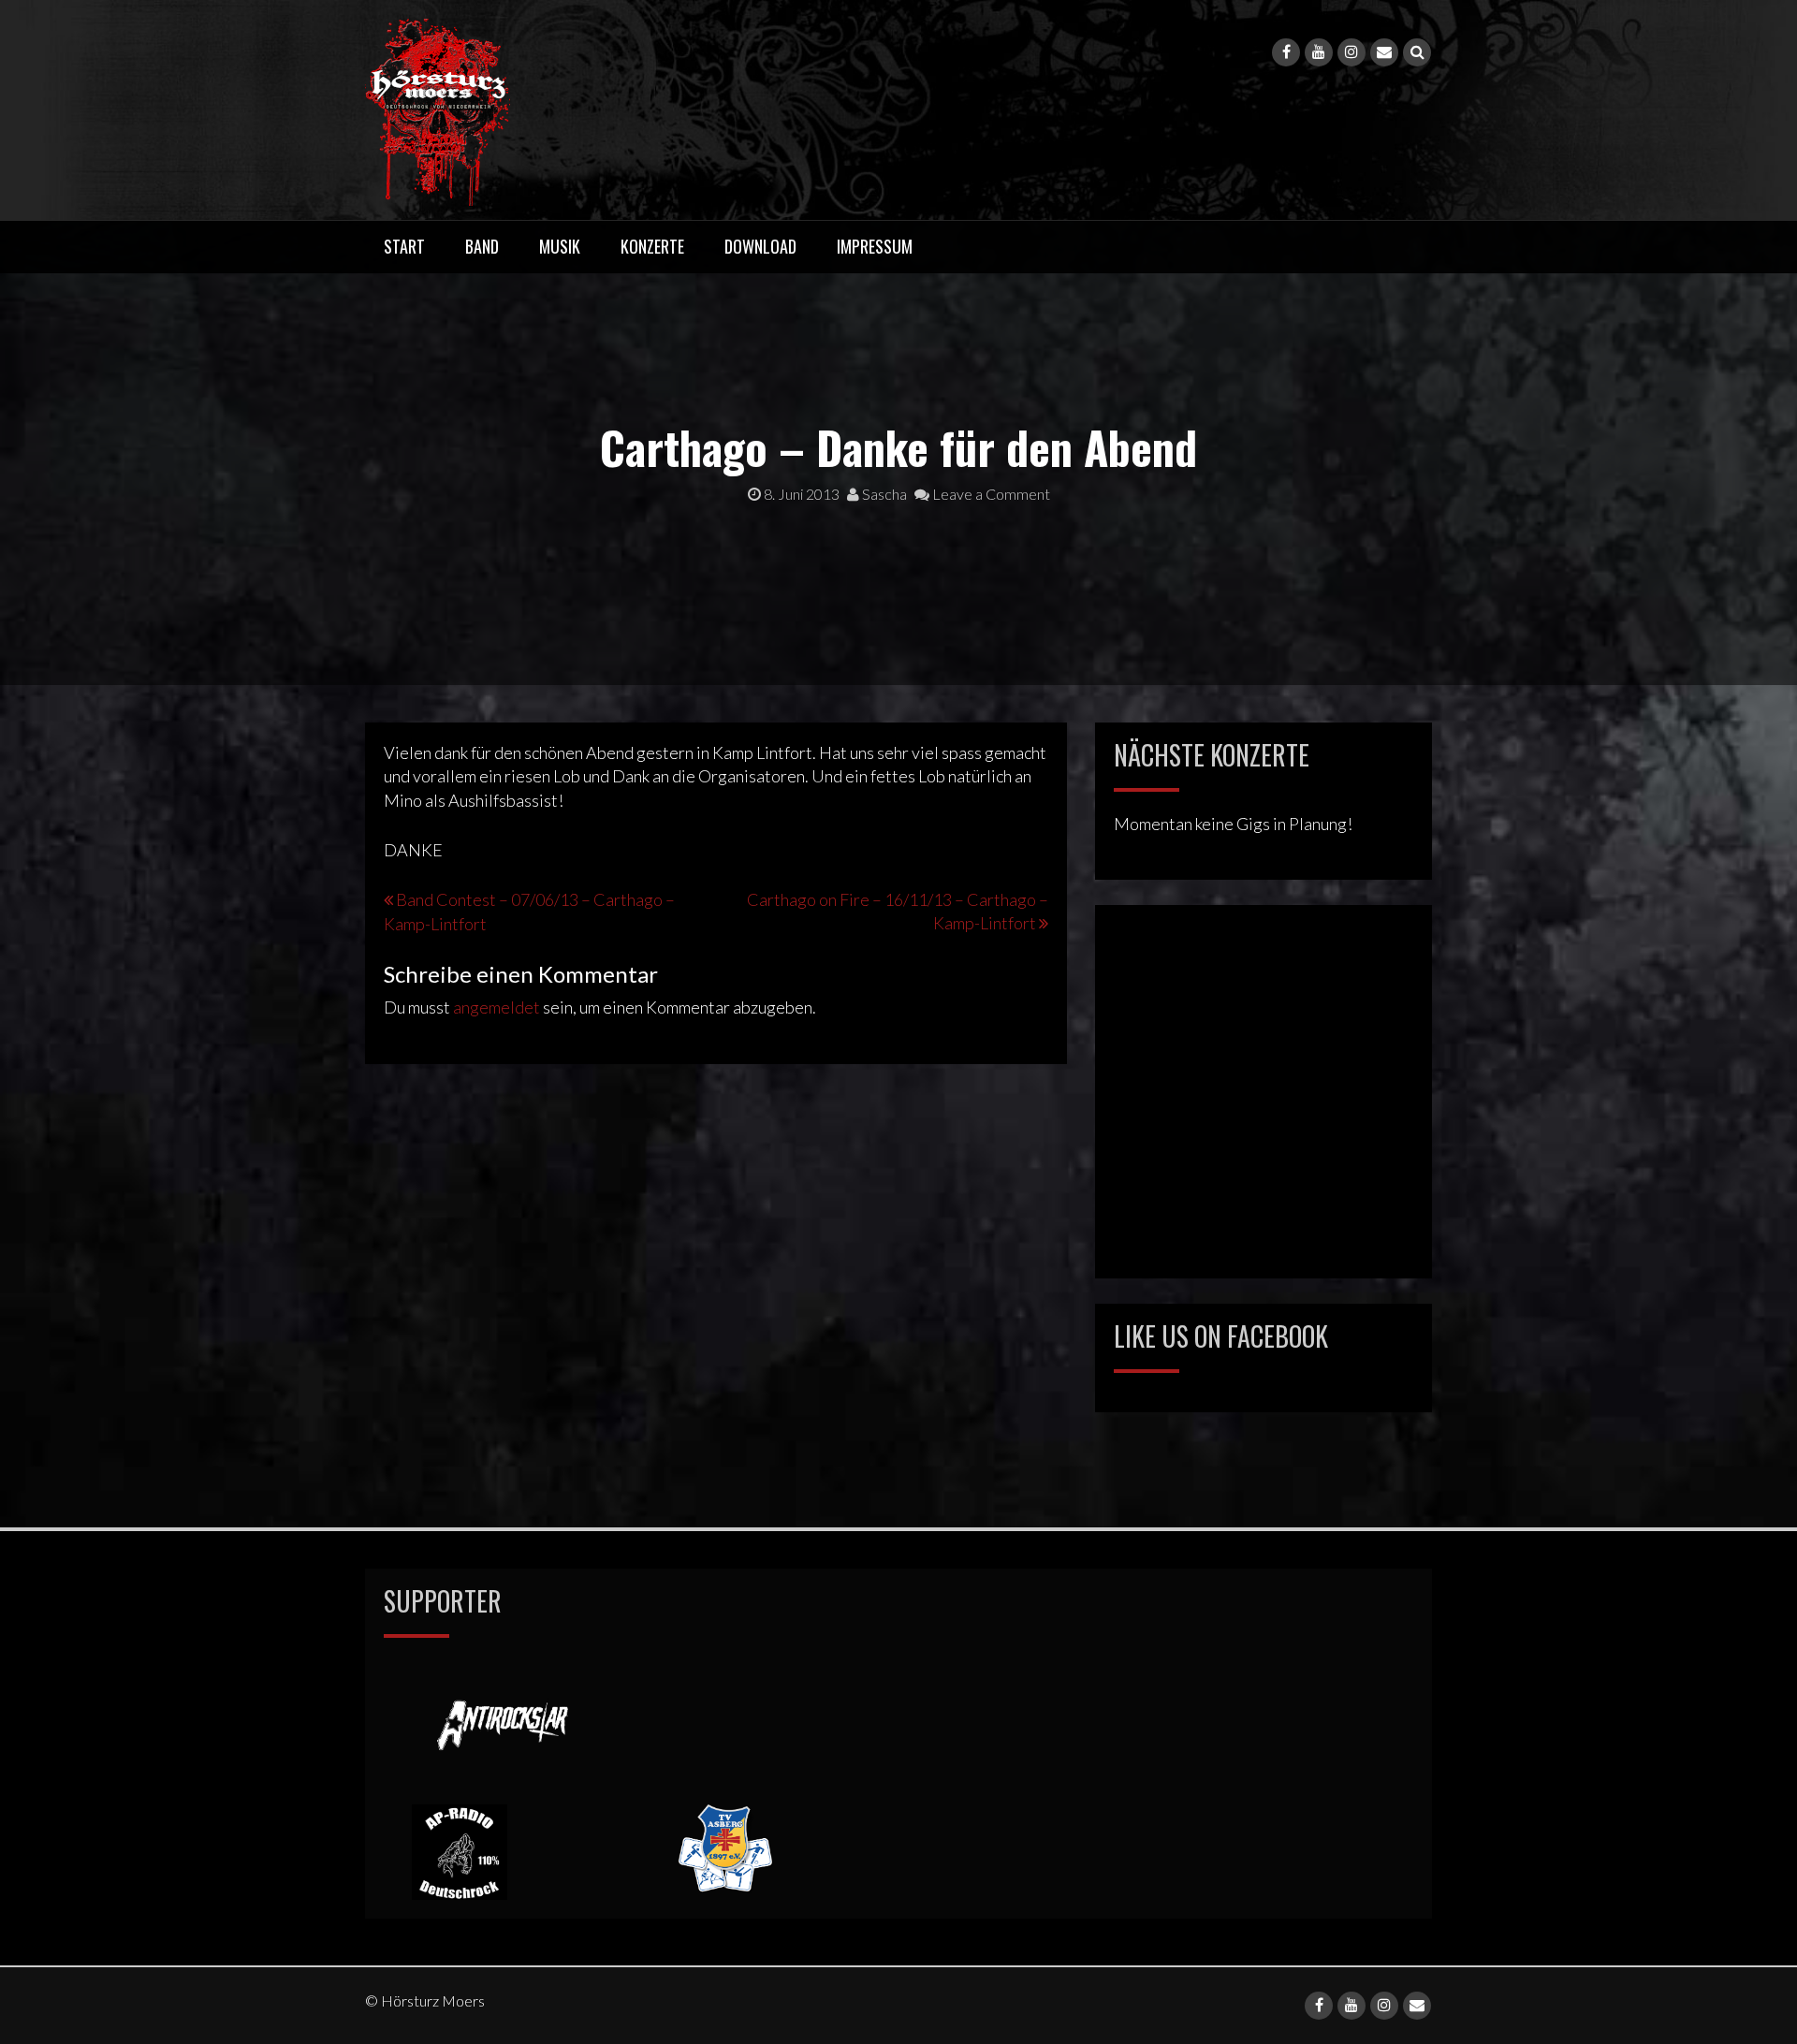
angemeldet (497, 1007)
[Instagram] (1351, 52)
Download (760, 246)
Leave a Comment (990, 494)
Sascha (883, 494)
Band (482, 246)
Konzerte (652, 246)
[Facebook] (1286, 52)
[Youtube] (1319, 52)
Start (404, 246)
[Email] (1384, 52)
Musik (560, 246)
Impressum (875, 246)
